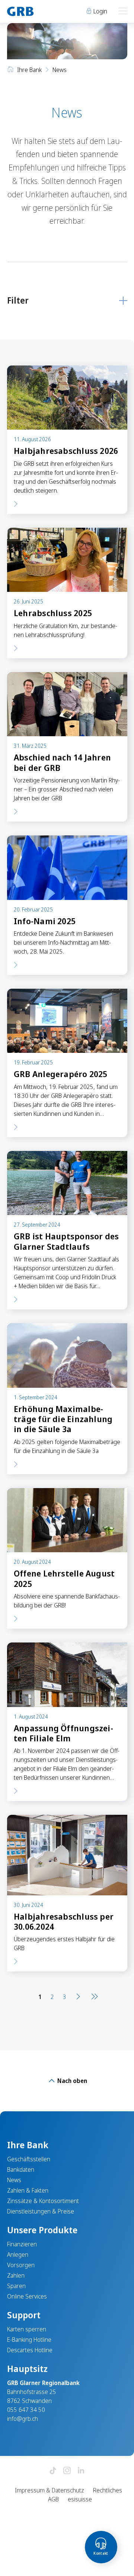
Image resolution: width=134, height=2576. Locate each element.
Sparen (16, 2286)
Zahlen (16, 2275)
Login (100, 11)
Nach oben (71, 2081)
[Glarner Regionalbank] (34, 11)
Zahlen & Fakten (28, 2190)
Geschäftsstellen (29, 2159)
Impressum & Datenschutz (50, 2490)
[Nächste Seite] (78, 1997)
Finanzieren (22, 2244)
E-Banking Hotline (29, 2340)
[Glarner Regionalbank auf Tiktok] (53, 2471)
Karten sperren (27, 2329)
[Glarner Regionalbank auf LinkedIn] (81, 2471)
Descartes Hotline (30, 2350)
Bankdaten (21, 2169)
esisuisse (80, 2499)
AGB (53, 2499)
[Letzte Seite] (93, 1997)
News (14, 2180)
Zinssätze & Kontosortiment (43, 2201)
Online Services (27, 2296)
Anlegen (18, 2255)
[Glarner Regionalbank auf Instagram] (67, 2471)
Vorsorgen (21, 2265)
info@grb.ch (23, 2419)
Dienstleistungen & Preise (41, 2211)
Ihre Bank (29, 70)
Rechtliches (108, 2490)
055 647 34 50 (26, 2410)
